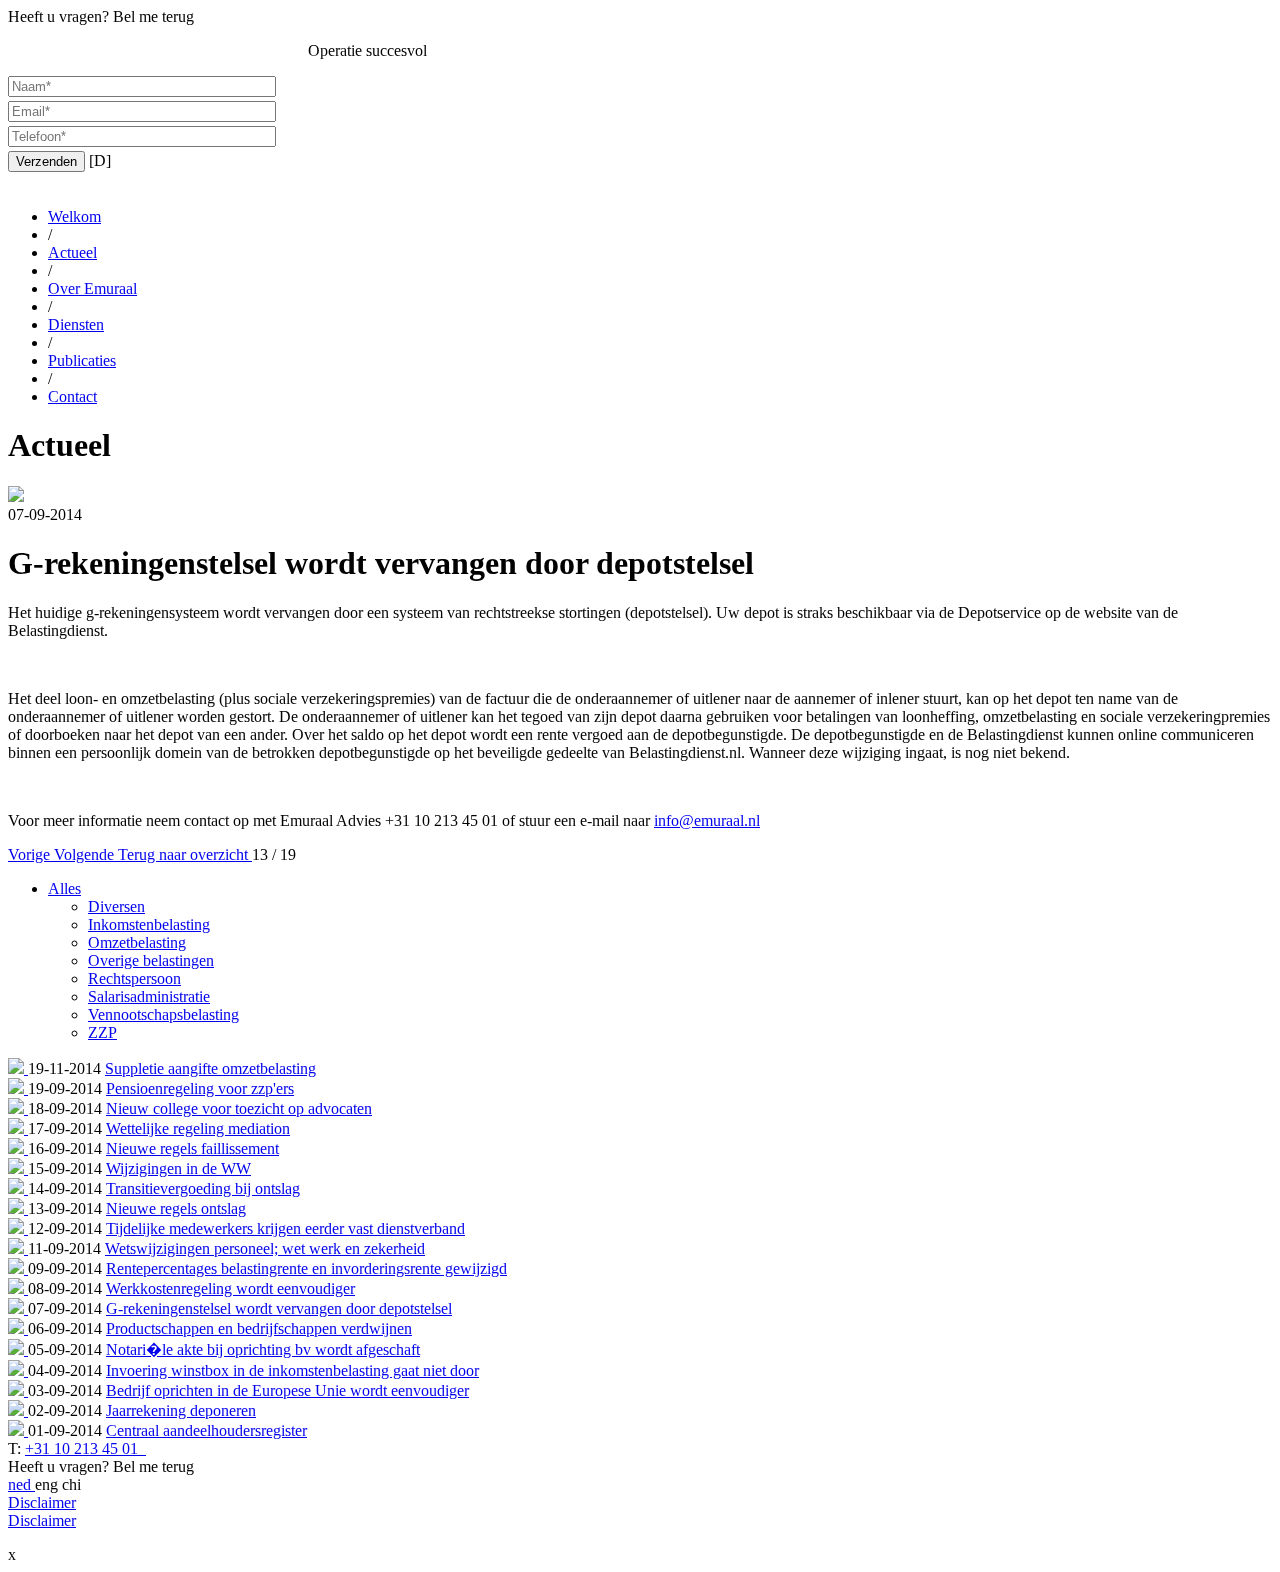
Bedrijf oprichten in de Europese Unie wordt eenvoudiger (287, 1390)
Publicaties (82, 360)
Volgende (86, 854)
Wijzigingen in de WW (178, 1168)
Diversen (116, 906)
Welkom (74, 216)
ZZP (102, 1032)
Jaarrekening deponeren (181, 1410)
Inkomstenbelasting (149, 924)
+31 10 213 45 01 (83, 1448)
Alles (64, 888)
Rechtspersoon (134, 978)
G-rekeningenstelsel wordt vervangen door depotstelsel (279, 1308)
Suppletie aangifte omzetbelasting (210, 1068)
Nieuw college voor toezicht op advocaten (239, 1108)
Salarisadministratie (149, 996)
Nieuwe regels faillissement (192, 1148)
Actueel (72, 252)
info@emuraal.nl (707, 820)
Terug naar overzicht (185, 854)
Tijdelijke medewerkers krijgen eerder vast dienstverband (285, 1228)
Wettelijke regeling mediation (198, 1128)
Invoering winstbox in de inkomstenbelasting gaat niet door (292, 1370)
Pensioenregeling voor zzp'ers (200, 1088)
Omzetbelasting (137, 942)
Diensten (76, 324)
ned (21, 1484)
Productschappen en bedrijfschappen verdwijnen (259, 1328)
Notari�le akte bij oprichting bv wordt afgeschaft (263, 1349)
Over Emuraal (92, 288)
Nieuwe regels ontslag (176, 1208)
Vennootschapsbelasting (163, 1014)
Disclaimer (42, 1502)
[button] (46, 161)
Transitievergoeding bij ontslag (203, 1188)
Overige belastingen (151, 960)
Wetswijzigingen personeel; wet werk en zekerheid (265, 1248)
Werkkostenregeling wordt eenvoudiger (230, 1288)
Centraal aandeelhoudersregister (206, 1430)
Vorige (31, 854)
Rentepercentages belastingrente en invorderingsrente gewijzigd (306, 1268)
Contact (72, 396)
